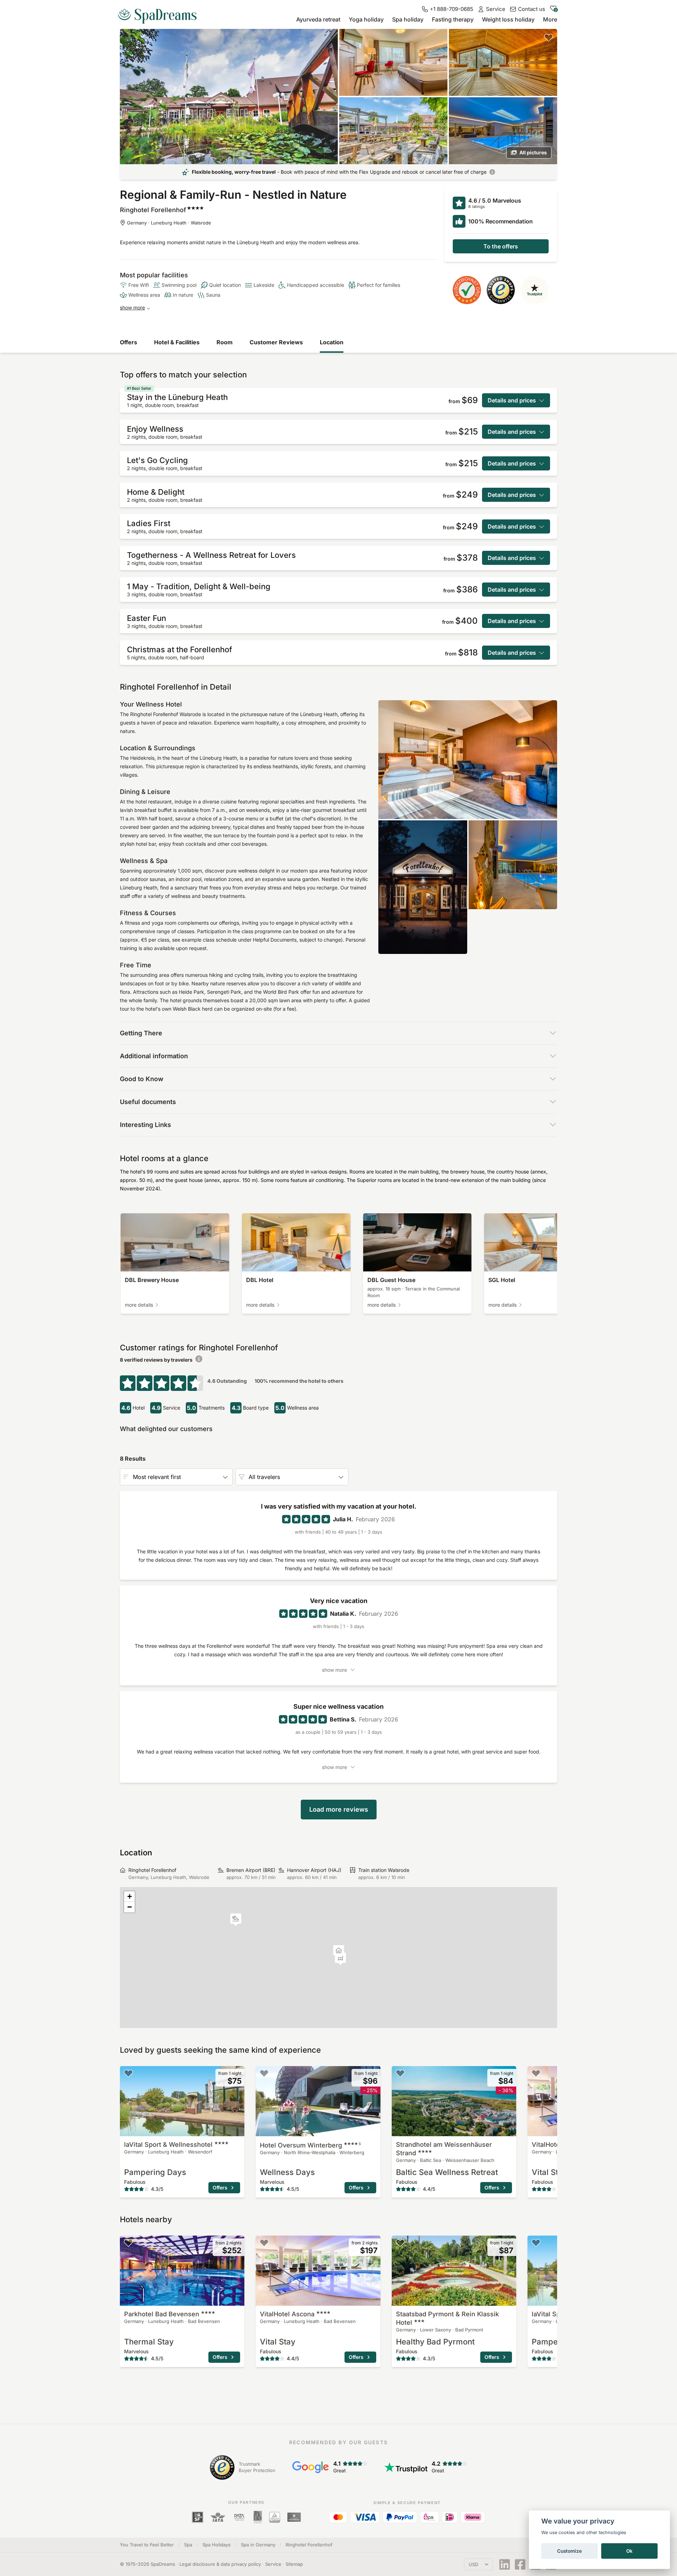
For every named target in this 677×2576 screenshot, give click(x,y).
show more (132, 307)
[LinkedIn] (505, 2564)
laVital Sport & (168, 2144)
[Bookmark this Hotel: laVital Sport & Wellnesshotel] (128, 2073)
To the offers (501, 246)
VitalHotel (287, 2314)
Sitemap (294, 2564)
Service (273, 2564)
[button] (236, 1920)
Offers (129, 342)
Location (332, 342)
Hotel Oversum (310, 2145)
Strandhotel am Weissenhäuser (444, 2149)
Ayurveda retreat (318, 19)
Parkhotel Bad (162, 2314)
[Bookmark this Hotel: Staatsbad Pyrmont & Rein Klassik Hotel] (400, 2243)
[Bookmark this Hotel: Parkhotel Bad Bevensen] (128, 2243)
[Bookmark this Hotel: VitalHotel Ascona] (536, 2073)
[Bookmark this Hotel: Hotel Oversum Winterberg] (264, 2073)
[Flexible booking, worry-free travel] (492, 172)
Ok (629, 2551)
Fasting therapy (453, 19)
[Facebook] (520, 2564)
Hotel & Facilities (177, 342)
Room (225, 342)
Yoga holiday (366, 19)
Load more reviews (339, 1809)
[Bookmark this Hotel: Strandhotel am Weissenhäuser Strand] (400, 2073)
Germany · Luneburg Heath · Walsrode (169, 223)
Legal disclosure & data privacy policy (220, 2564)
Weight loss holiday (508, 19)
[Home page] (160, 13)
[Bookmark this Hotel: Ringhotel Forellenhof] (549, 37)
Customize (569, 2551)
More (550, 19)
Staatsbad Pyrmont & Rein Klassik (447, 2318)
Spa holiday (408, 19)
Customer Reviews (276, 342)
